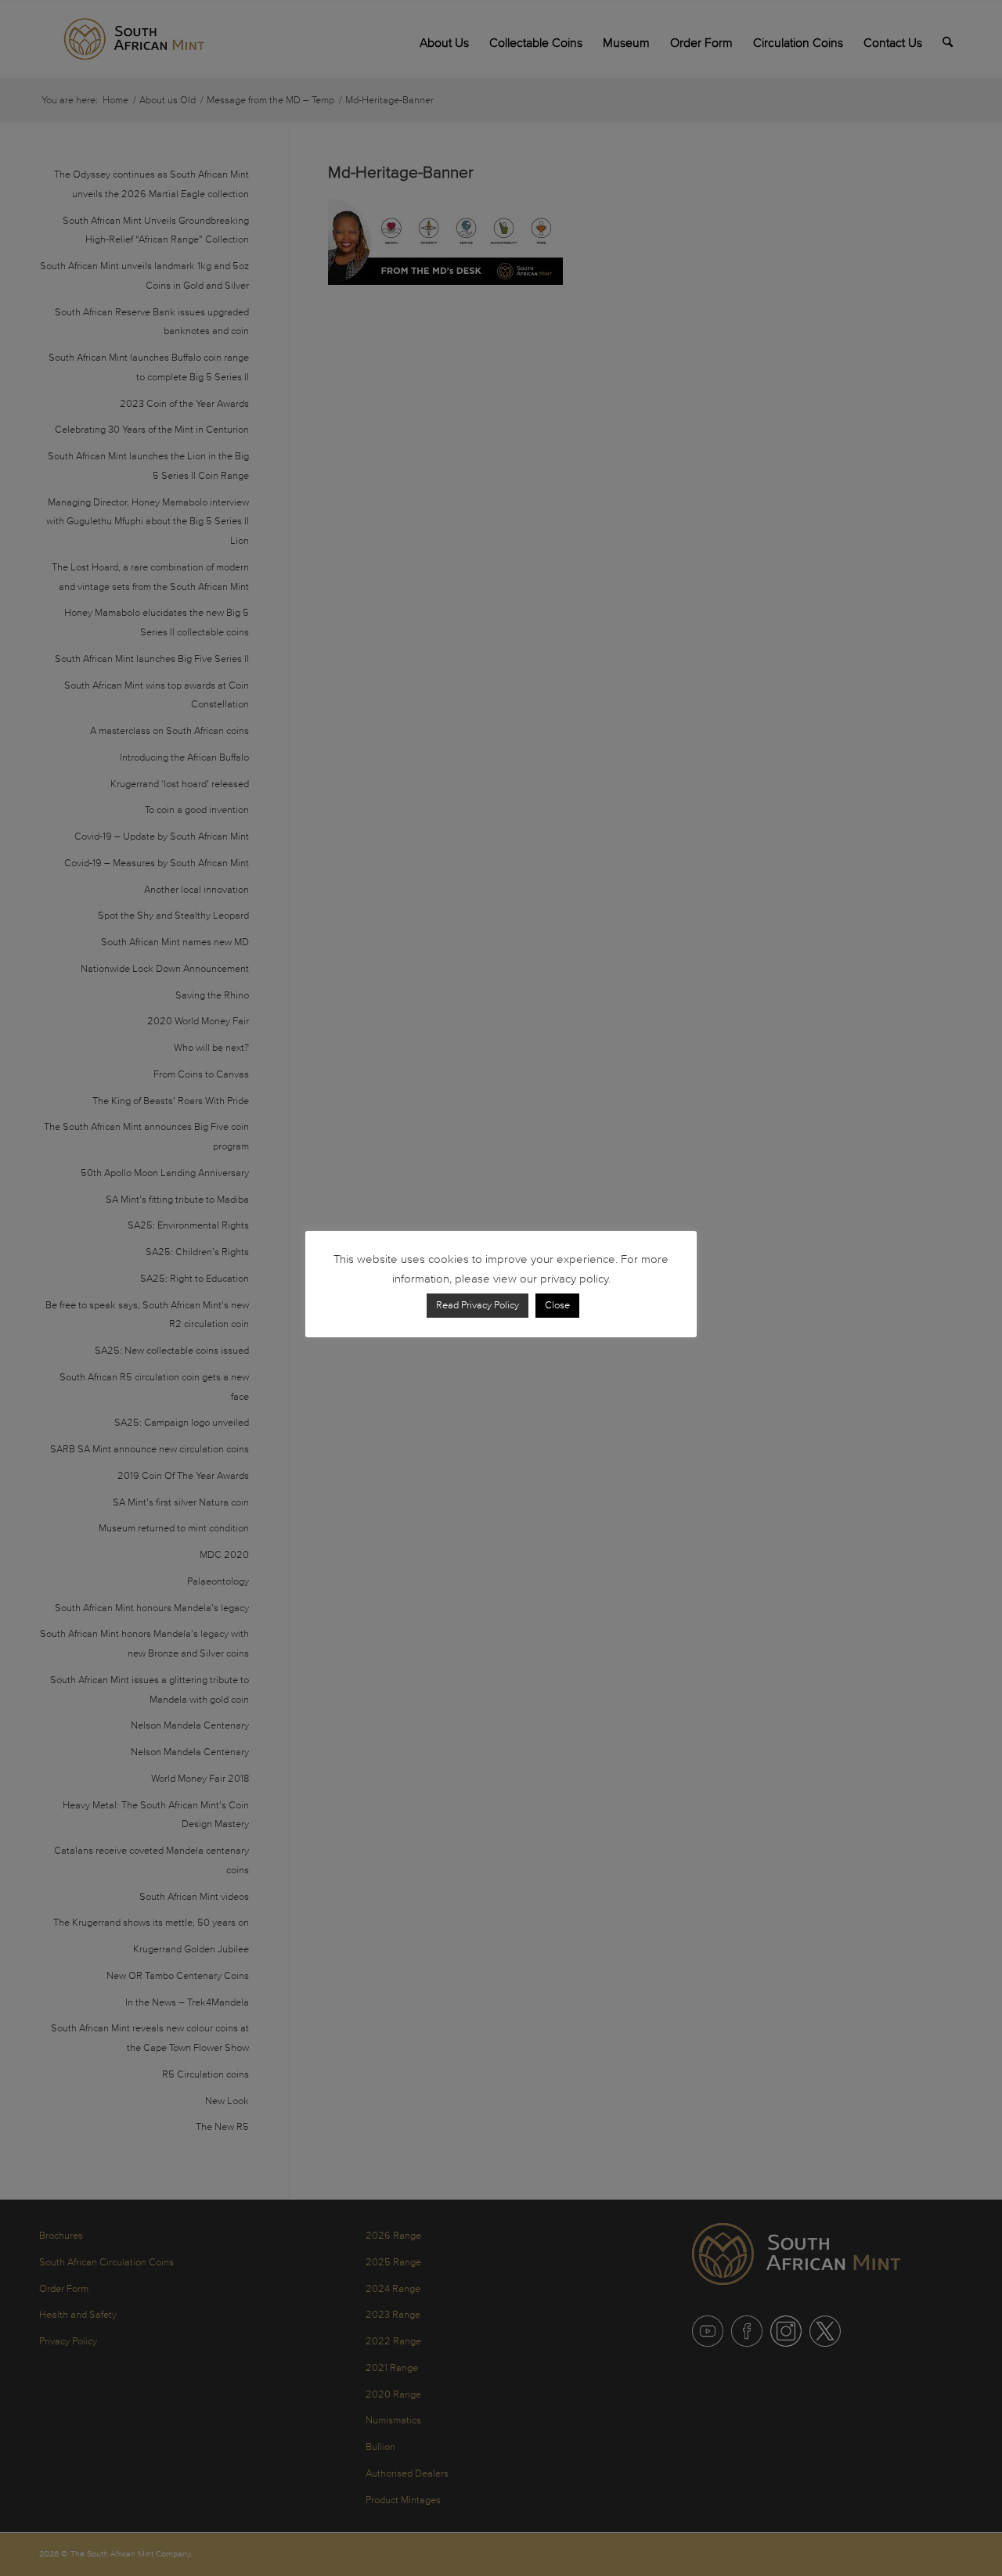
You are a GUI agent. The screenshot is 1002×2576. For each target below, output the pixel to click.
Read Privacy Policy (478, 1305)
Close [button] (557, 1305)
